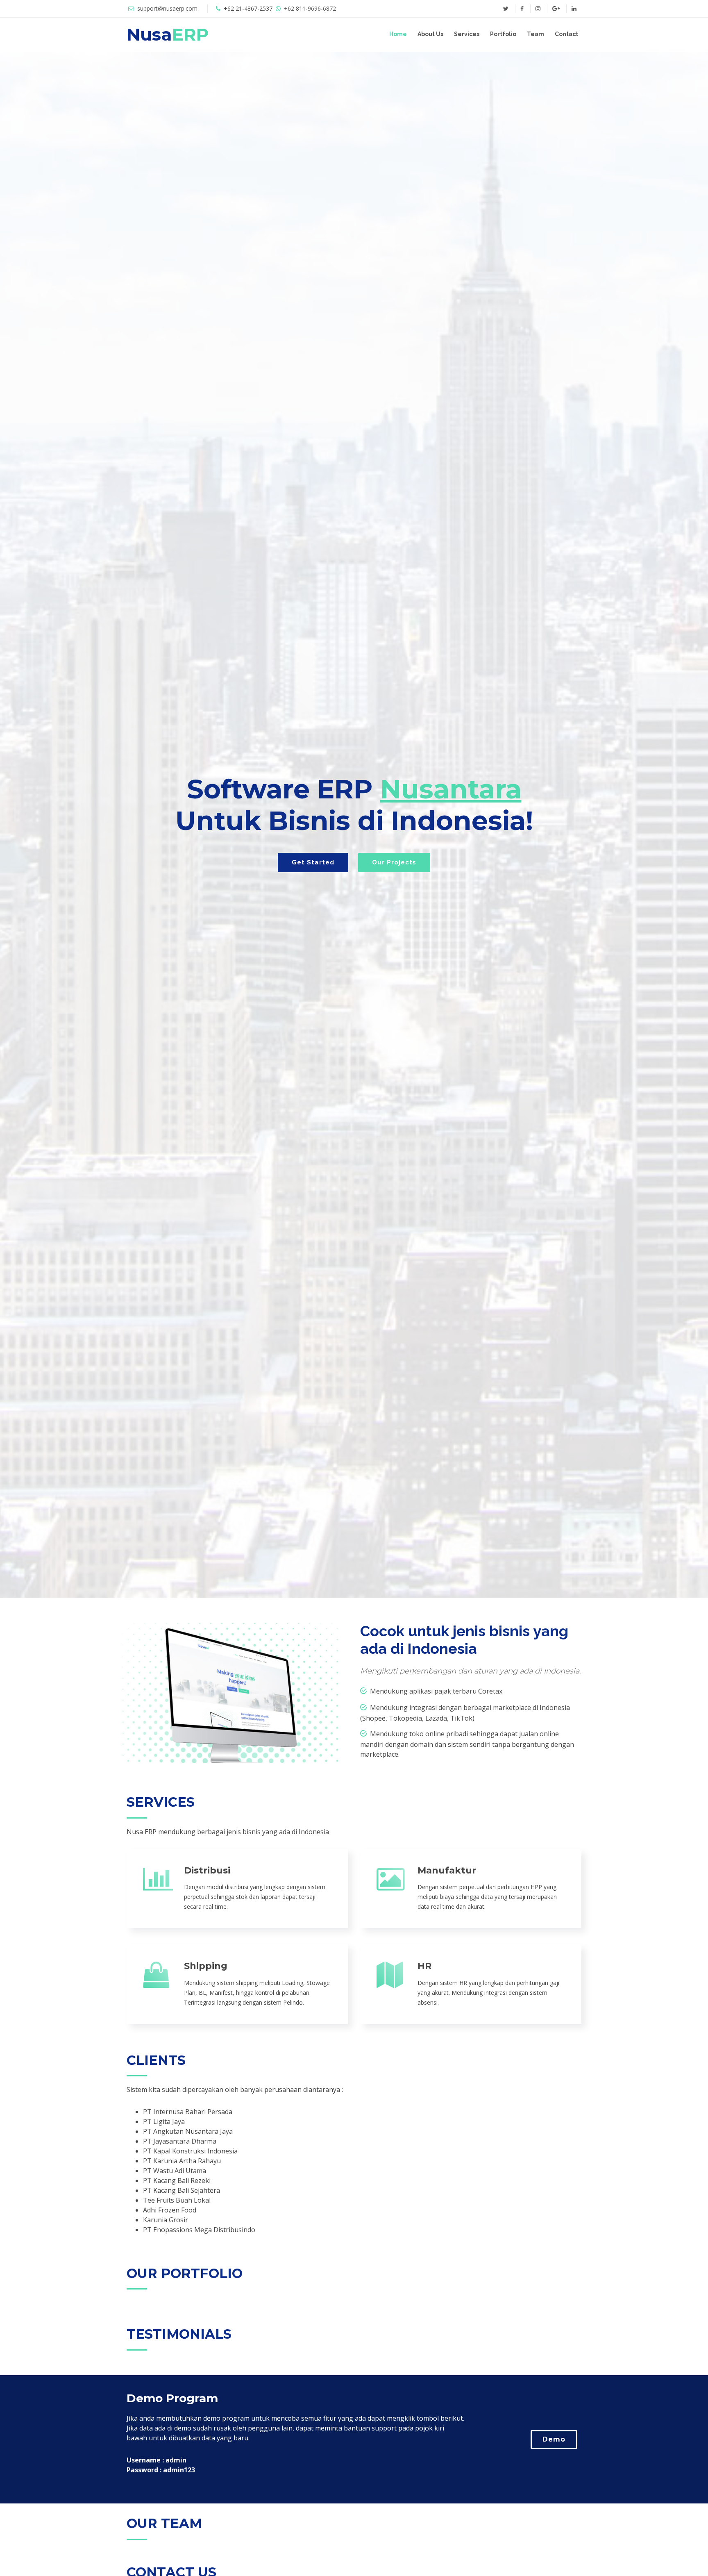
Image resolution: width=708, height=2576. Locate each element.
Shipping (206, 1966)
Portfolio (503, 34)
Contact (566, 34)
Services (467, 34)
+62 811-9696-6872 (310, 8)
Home (398, 34)
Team (536, 34)
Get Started (313, 862)
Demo (554, 2439)
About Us (430, 34)
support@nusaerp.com (167, 8)
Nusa (168, 34)
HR (424, 1966)
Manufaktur (447, 1870)
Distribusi (207, 1870)
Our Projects (394, 862)
